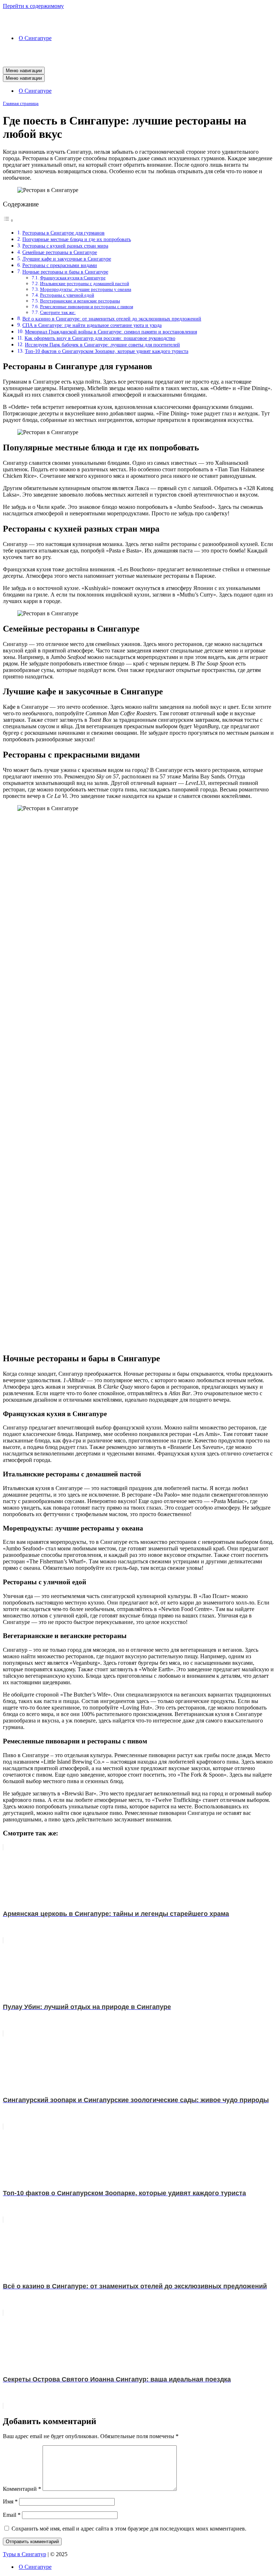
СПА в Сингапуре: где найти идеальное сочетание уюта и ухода (92, 325)
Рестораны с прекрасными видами (60, 265)
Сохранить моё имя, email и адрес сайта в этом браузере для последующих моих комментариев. (129, 2529)
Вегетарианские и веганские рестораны (80, 301)
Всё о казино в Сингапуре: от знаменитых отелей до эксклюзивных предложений (112, 319)
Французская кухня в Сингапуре (73, 278)
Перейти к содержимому (33, 6)
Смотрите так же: (58, 312)
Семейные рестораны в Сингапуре (60, 252)
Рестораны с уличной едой (67, 295)
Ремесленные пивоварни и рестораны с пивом (87, 307)
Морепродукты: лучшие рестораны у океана (86, 289)
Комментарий (22, 2489)
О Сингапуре (35, 38)
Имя (10, 2501)
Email (12, 2515)
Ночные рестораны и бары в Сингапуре (65, 272)
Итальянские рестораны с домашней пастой (85, 283)
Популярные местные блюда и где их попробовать (77, 239)
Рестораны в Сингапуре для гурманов (63, 233)
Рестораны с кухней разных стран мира (65, 246)
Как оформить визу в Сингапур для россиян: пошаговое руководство (100, 338)
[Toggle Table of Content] (8, 220)
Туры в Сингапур (25, 2554)
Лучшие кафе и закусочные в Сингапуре (67, 259)
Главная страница (21, 103)
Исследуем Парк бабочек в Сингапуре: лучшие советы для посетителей (102, 345)
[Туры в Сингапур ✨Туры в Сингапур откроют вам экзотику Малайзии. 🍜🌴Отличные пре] (138, 19)
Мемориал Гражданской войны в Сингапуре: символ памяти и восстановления (111, 332)
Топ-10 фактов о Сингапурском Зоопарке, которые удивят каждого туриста (107, 351)
